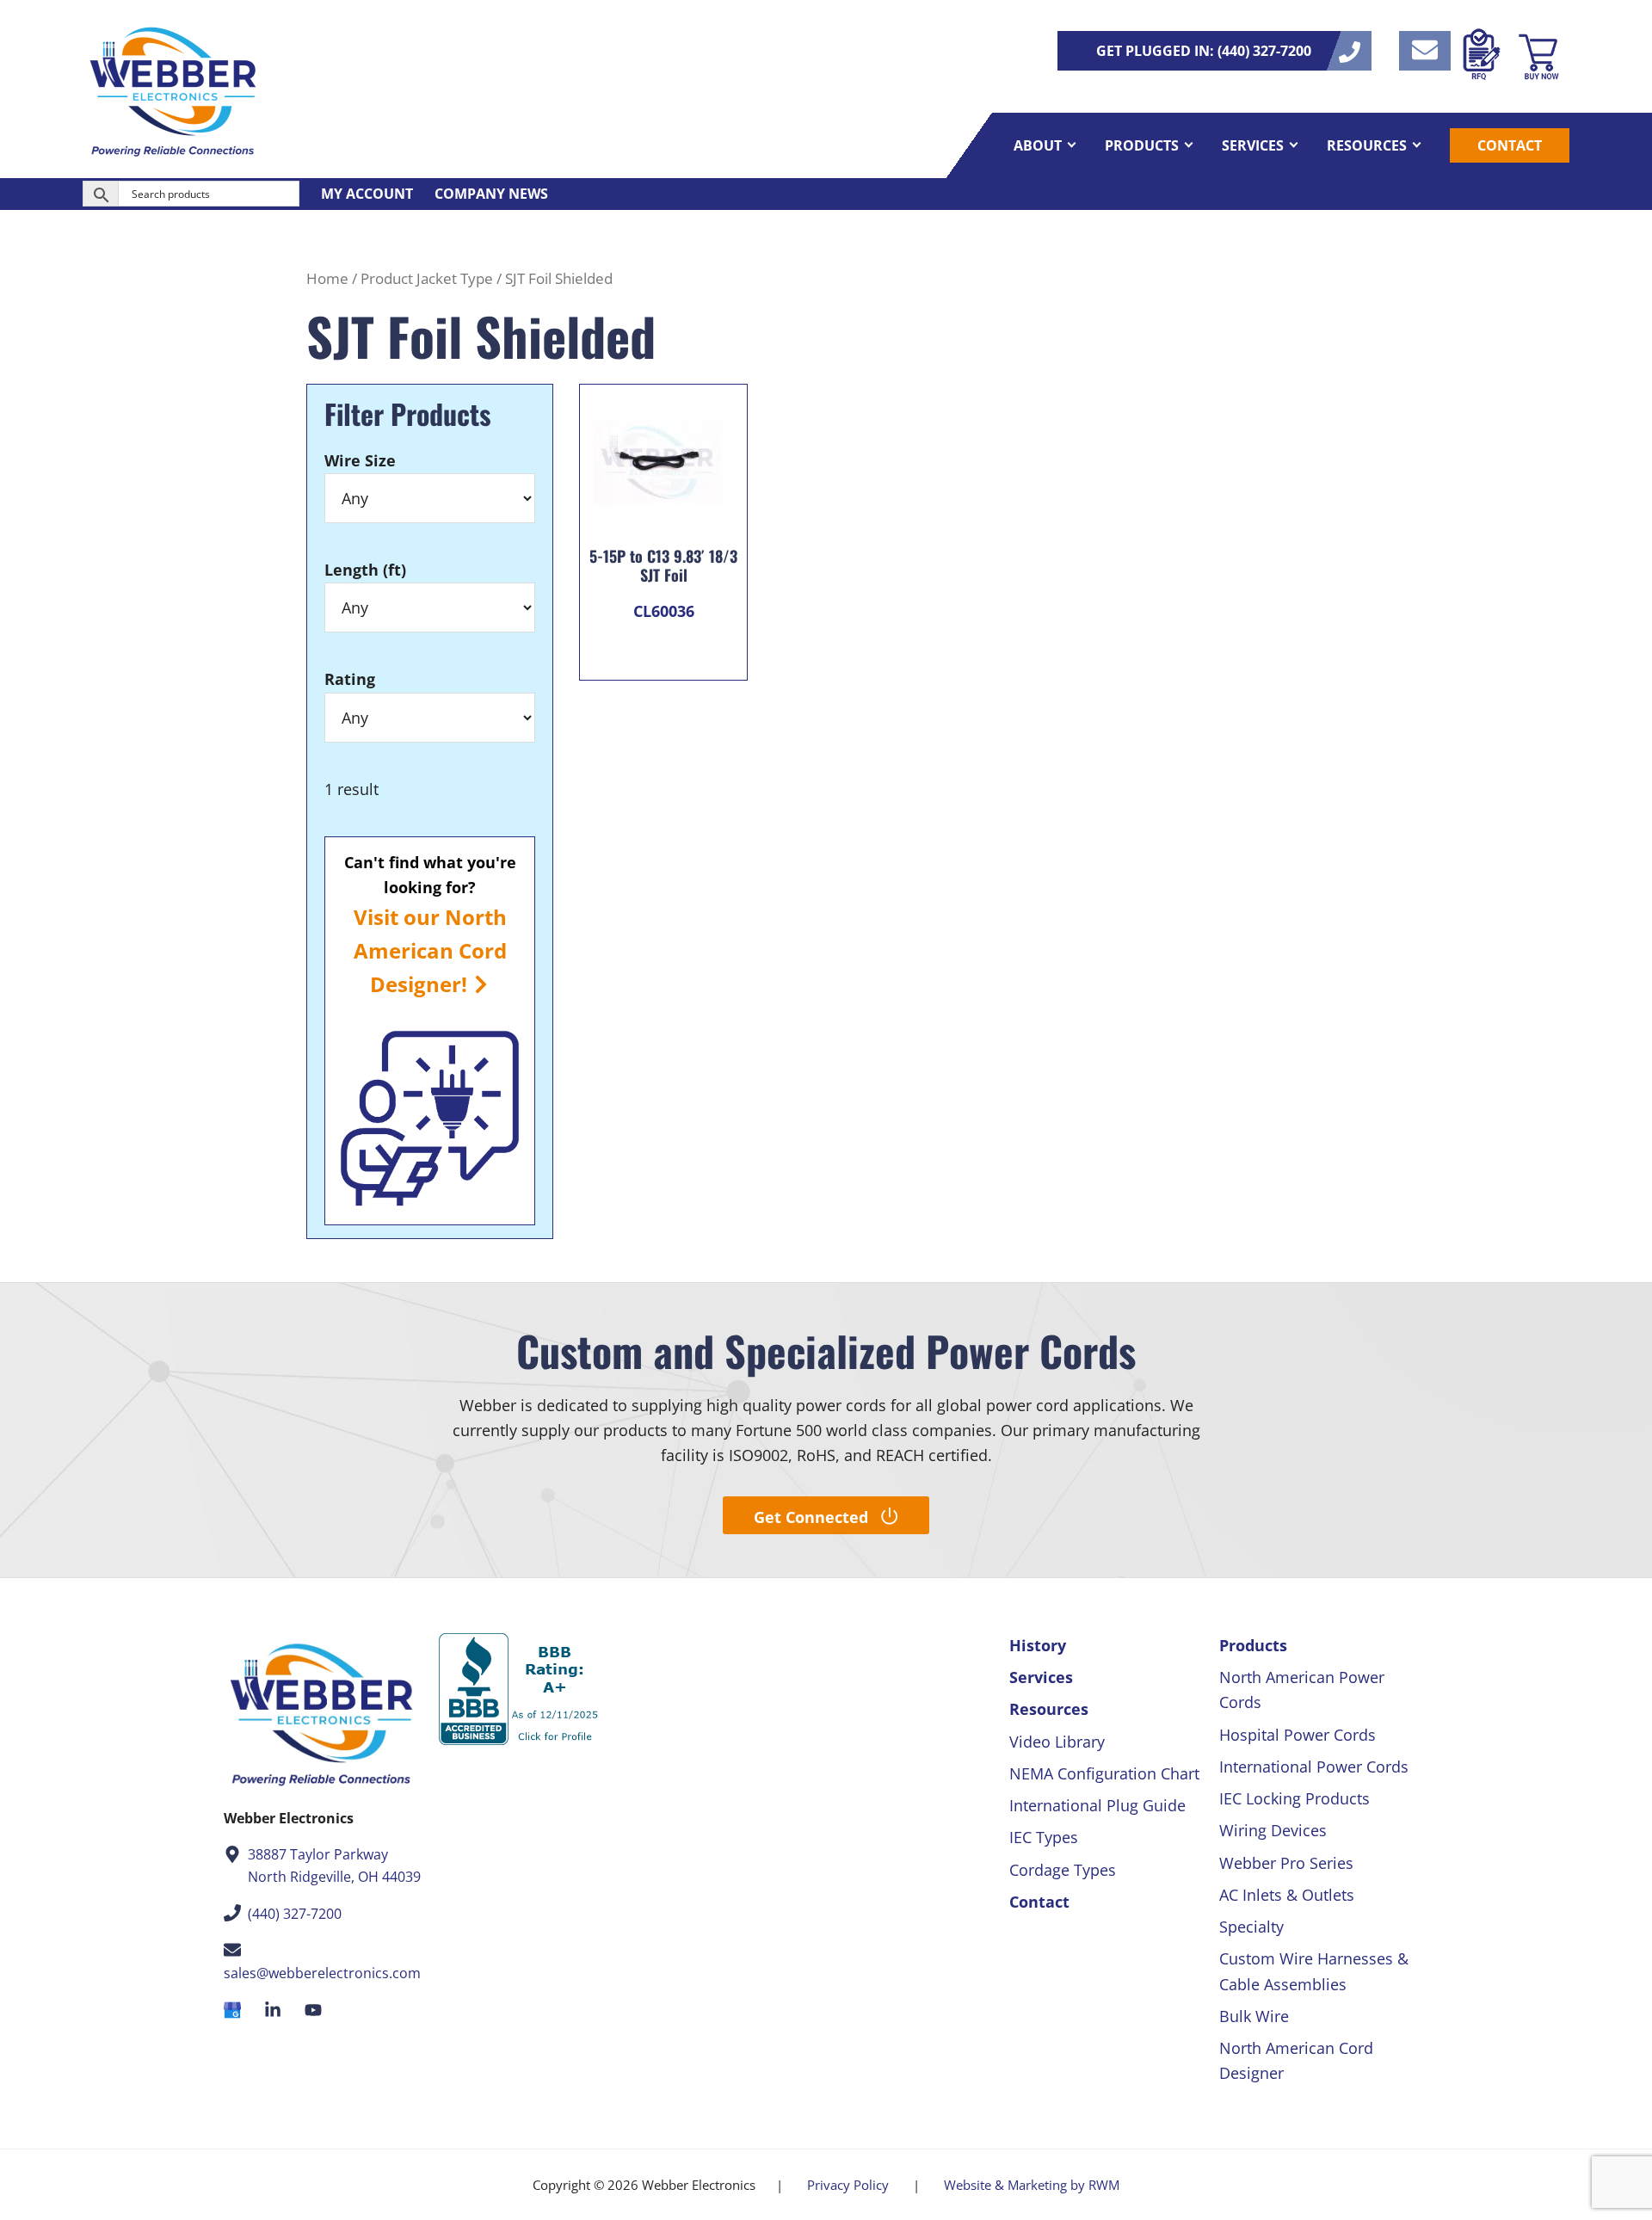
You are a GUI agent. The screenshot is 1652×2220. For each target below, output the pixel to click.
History (1038, 1645)
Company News (491, 194)
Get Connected (811, 1517)
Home (327, 278)
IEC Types (1044, 1837)
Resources (1049, 1709)
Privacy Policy (848, 2185)
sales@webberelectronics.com (322, 1973)
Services (1041, 1677)
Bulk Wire (1254, 2016)
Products (1253, 1645)
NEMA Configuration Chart (1104, 1773)
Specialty (1251, 1927)
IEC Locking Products (1294, 1798)
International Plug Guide (1097, 1805)
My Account (367, 194)
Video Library (1057, 1742)
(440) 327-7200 (295, 1914)
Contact (1039, 1902)
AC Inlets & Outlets (1287, 1895)
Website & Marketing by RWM (1032, 2185)
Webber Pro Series (1286, 1863)
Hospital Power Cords (1298, 1735)
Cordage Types (1063, 1870)
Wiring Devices (1273, 1830)
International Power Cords (1314, 1767)
